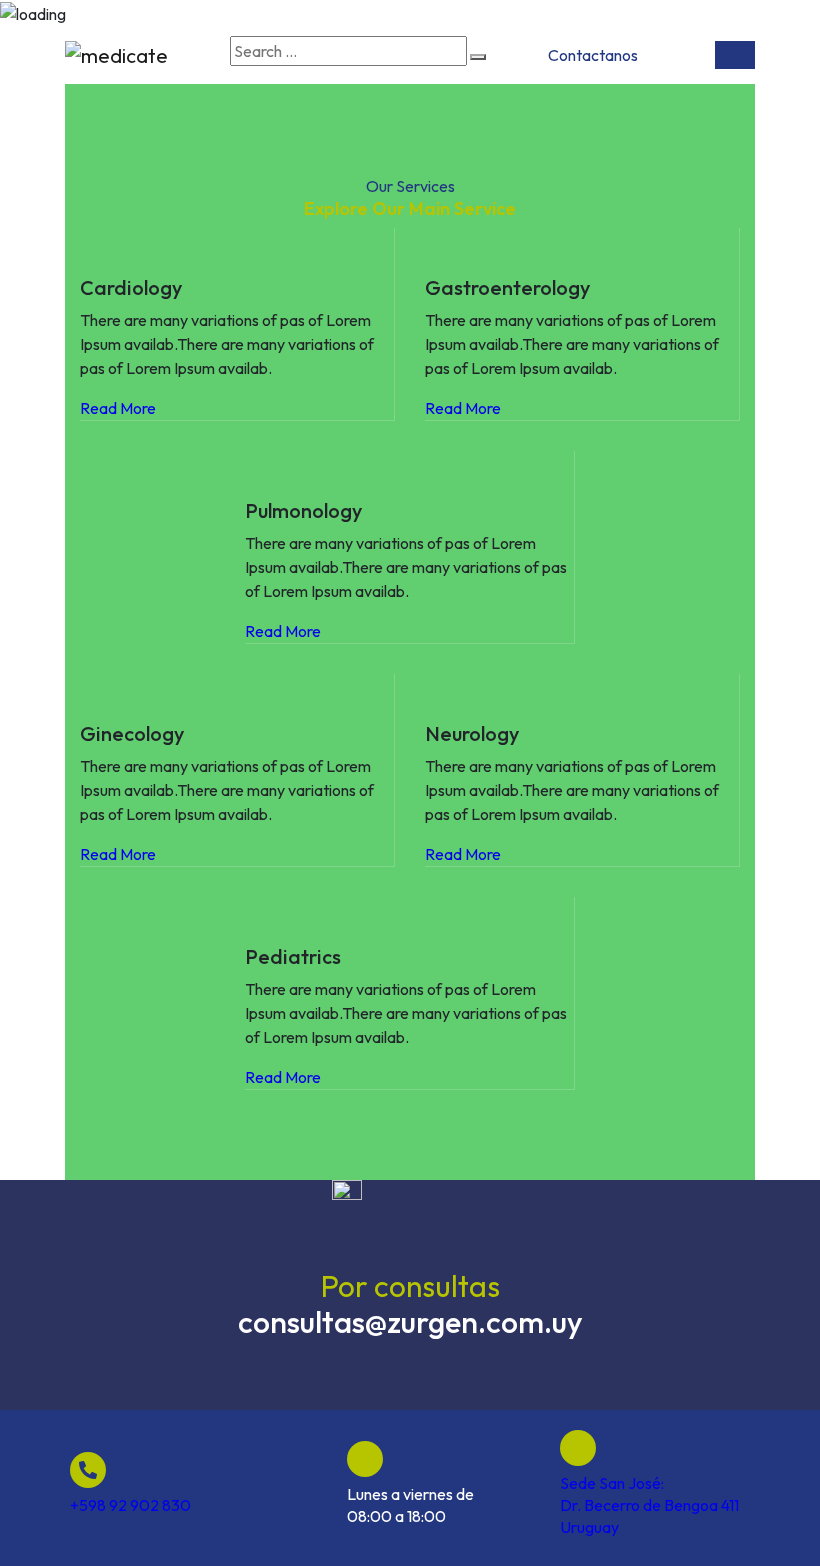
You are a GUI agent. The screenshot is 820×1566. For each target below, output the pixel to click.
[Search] (478, 57)
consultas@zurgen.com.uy (410, 1322)
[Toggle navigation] (735, 55)
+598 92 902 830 (130, 1505)
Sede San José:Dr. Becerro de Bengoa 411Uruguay (649, 1505)
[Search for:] (348, 51)
